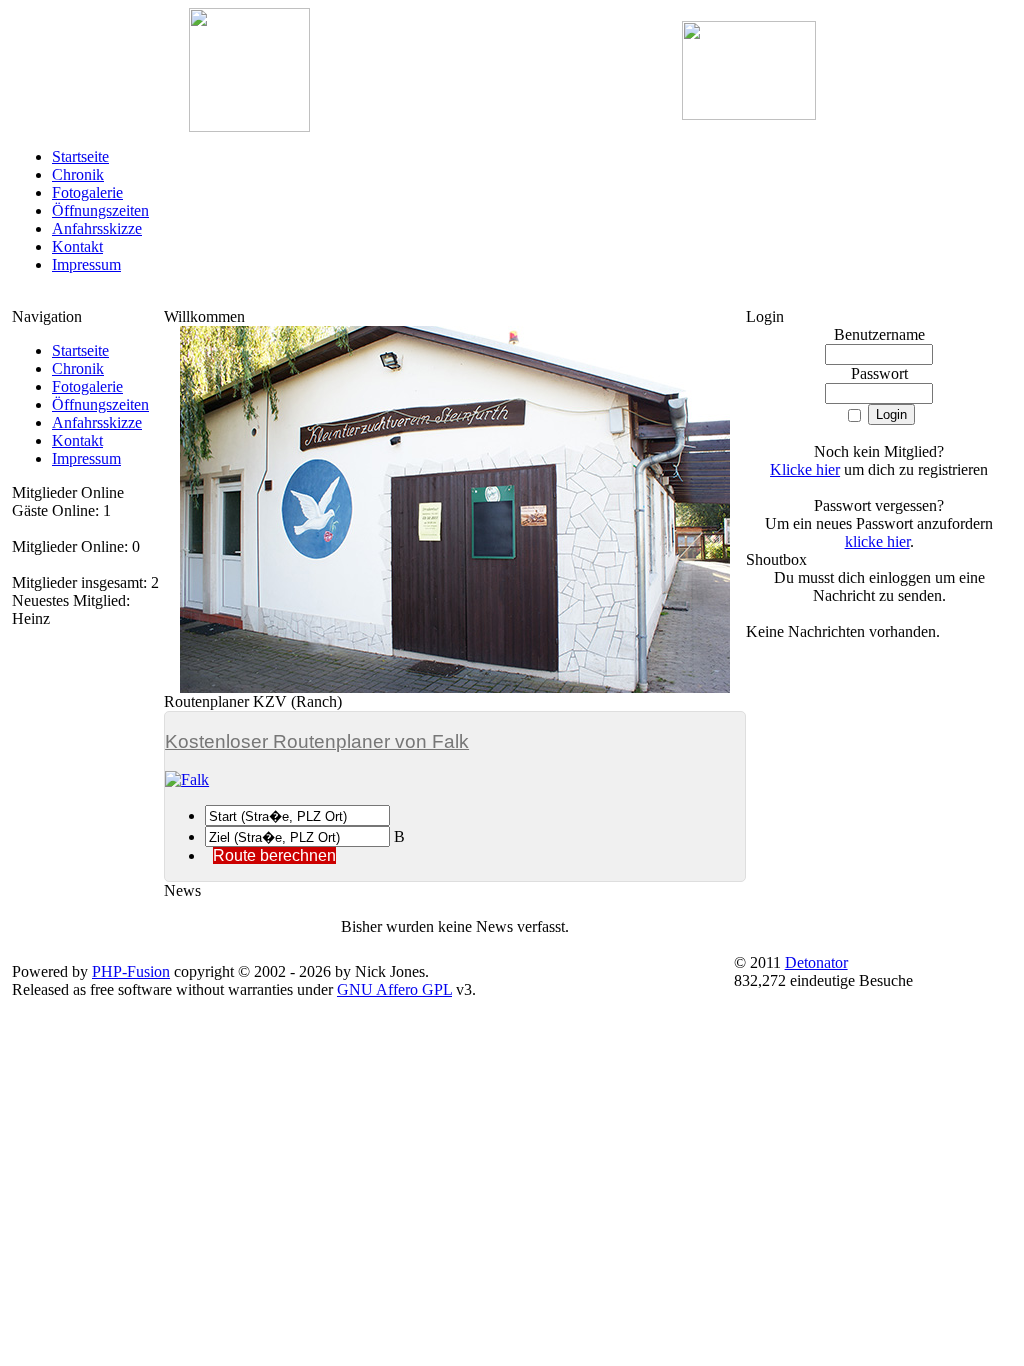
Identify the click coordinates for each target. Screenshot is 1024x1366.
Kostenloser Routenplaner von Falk (317, 741)
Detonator (816, 962)
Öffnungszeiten (100, 210)
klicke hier (877, 541)
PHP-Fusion (131, 971)
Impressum (86, 264)
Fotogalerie (87, 192)
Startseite (80, 156)
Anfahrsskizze (97, 228)
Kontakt (77, 246)
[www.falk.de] (455, 780)
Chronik (78, 174)
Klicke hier (805, 469)
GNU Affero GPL (394, 989)
